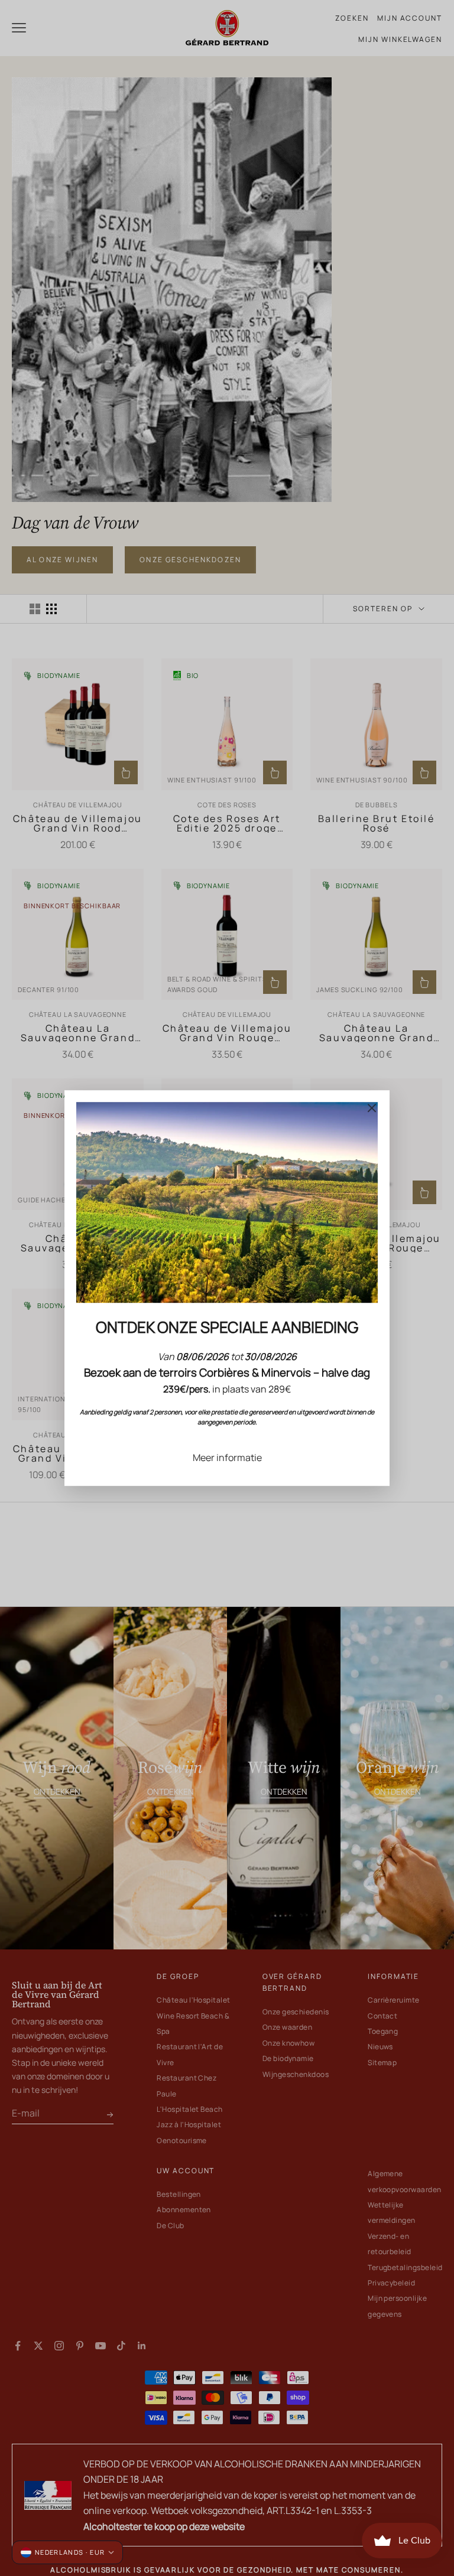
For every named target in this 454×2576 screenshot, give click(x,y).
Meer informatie (227, 1457)
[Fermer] (372, 1108)
